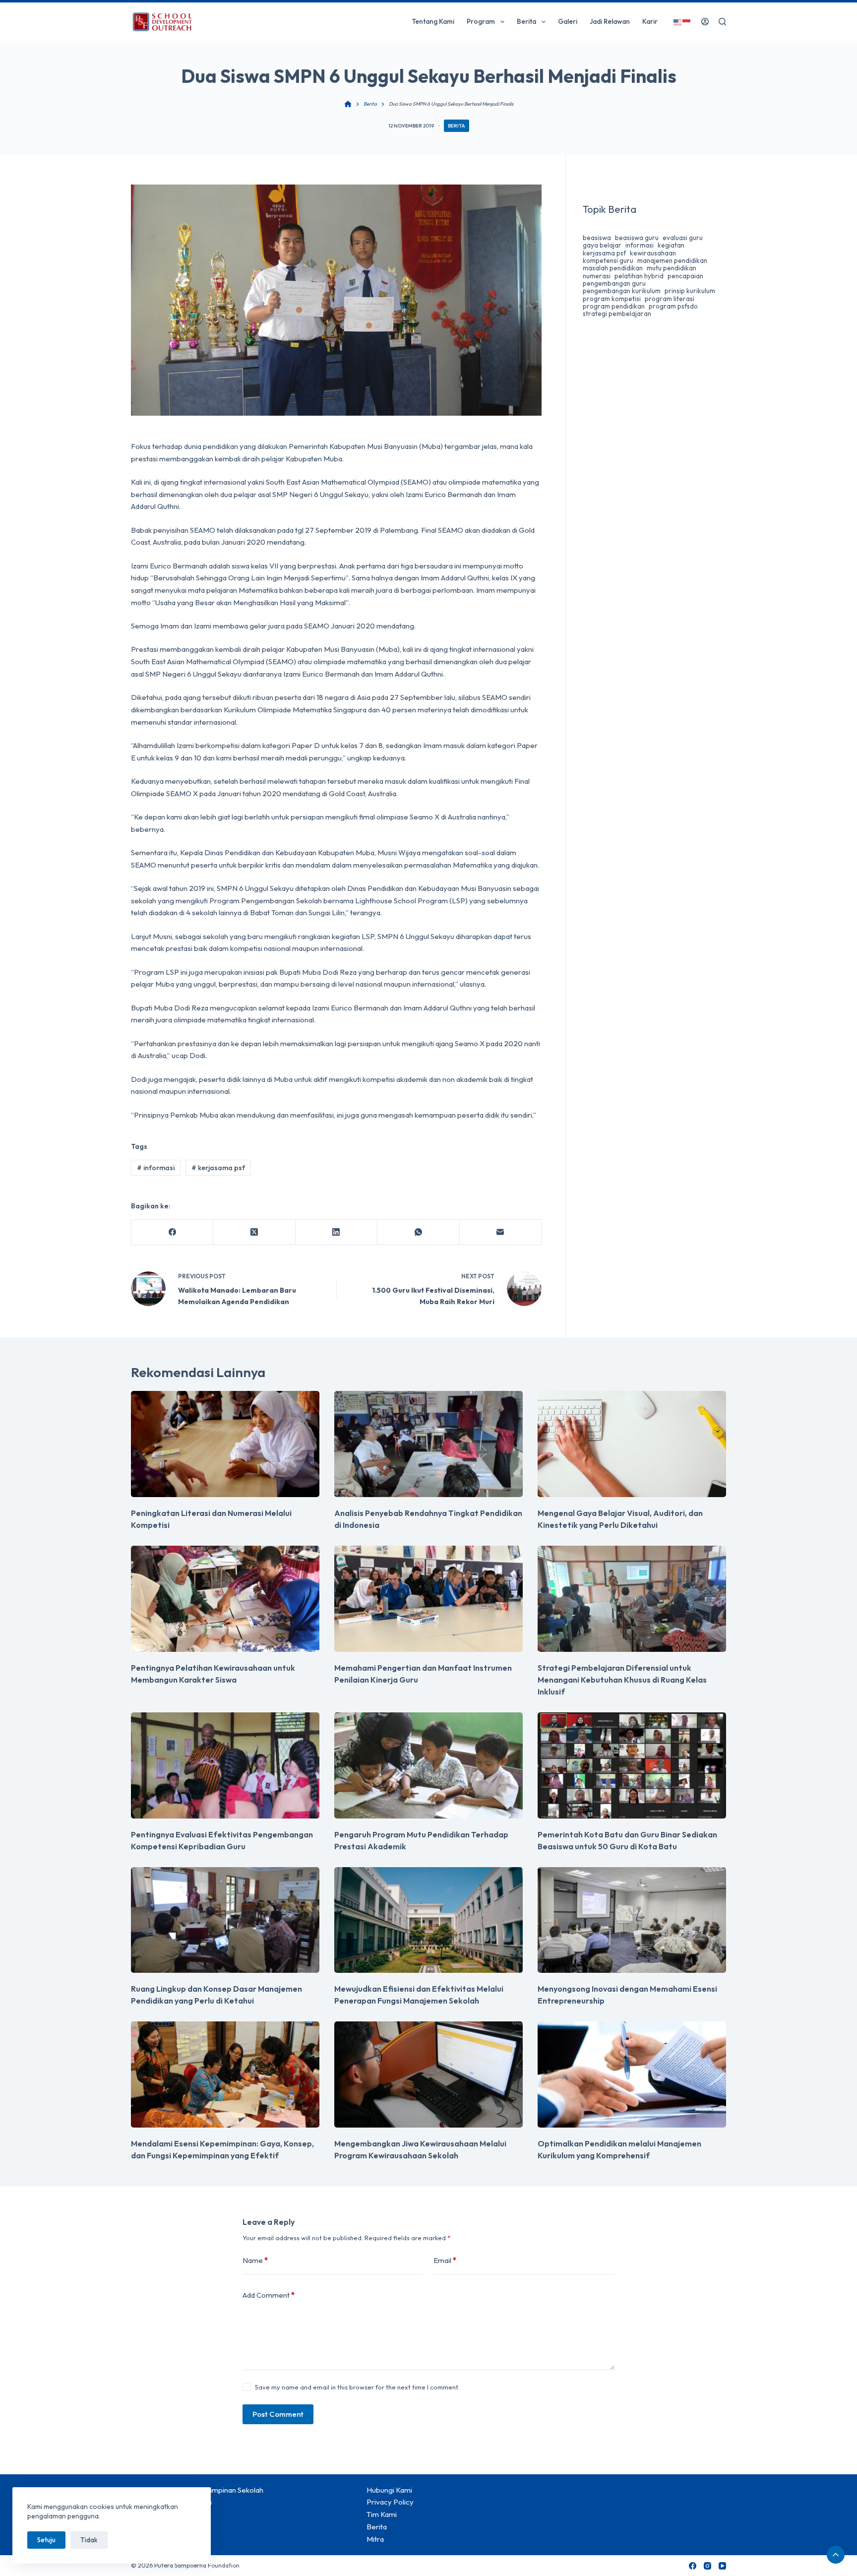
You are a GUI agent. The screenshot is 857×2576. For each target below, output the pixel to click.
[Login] (705, 22)
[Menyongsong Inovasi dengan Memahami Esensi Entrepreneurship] (632, 1920)
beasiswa (597, 238)
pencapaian (685, 276)
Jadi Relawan (610, 21)
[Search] (722, 22)
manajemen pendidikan (672, 261)
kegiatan (671, 245)
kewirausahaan (653, 253)
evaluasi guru (683, 238)
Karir (650, 21)
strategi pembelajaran (617, 314)
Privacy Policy (390, 2502)
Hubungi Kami (389, 2490)
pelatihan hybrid (639, 276)
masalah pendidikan (613, 268)
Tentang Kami (433, 21)
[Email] (501, 1232)
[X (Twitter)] (254, 1232)
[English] (678, 22)
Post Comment (278, 2414)
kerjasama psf (218, 1168)
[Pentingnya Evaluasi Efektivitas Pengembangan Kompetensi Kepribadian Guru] (225, 1765)
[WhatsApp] (418, 1232)
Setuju (46, 2540)
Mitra (375, 2539)
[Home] (348, 104)
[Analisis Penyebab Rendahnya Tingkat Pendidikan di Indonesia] (428, 1444)
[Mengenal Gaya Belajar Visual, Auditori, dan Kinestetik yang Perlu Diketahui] (632, 1444)
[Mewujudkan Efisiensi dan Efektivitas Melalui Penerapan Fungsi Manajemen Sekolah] (428, 1920)
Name (255, 2260)
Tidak (89, 2540)
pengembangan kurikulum (622, 291)
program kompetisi (612, 299)
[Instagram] (707, 2566)
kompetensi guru (608, 261)
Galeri (568, 21)
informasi (156, 1168)
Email (445, 2260)
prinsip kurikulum (690, 291)
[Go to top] (836, 2555)
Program (481, 21)
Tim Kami (382, 2514)
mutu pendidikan (672, 268)
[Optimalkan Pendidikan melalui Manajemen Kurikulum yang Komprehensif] (632, 2074)
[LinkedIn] (337, 1232)
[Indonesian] (687, 22)
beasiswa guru (637, 238)
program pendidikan (614, 306)
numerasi (597, 276)
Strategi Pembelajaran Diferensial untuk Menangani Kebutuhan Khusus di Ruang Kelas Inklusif (622, 1680)
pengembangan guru (614, 283)
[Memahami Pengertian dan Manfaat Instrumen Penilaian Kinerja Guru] (428, 1599)
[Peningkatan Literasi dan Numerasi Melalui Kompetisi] (225, 1444)
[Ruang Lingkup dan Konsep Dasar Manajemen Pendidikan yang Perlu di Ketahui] (225, 1920)
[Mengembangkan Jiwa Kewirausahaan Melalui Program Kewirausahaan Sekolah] (428, 2074)
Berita (526, 21)
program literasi (670, 299)
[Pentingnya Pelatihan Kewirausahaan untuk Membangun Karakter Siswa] (225, 1599)
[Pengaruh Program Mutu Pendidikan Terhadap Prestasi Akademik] (428, 1765)
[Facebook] (172, 1232)
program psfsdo (673, 306)
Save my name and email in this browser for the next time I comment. (357, 2387)
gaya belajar (602, 245)
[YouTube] (722, 2566)
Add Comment (269, 2295)
